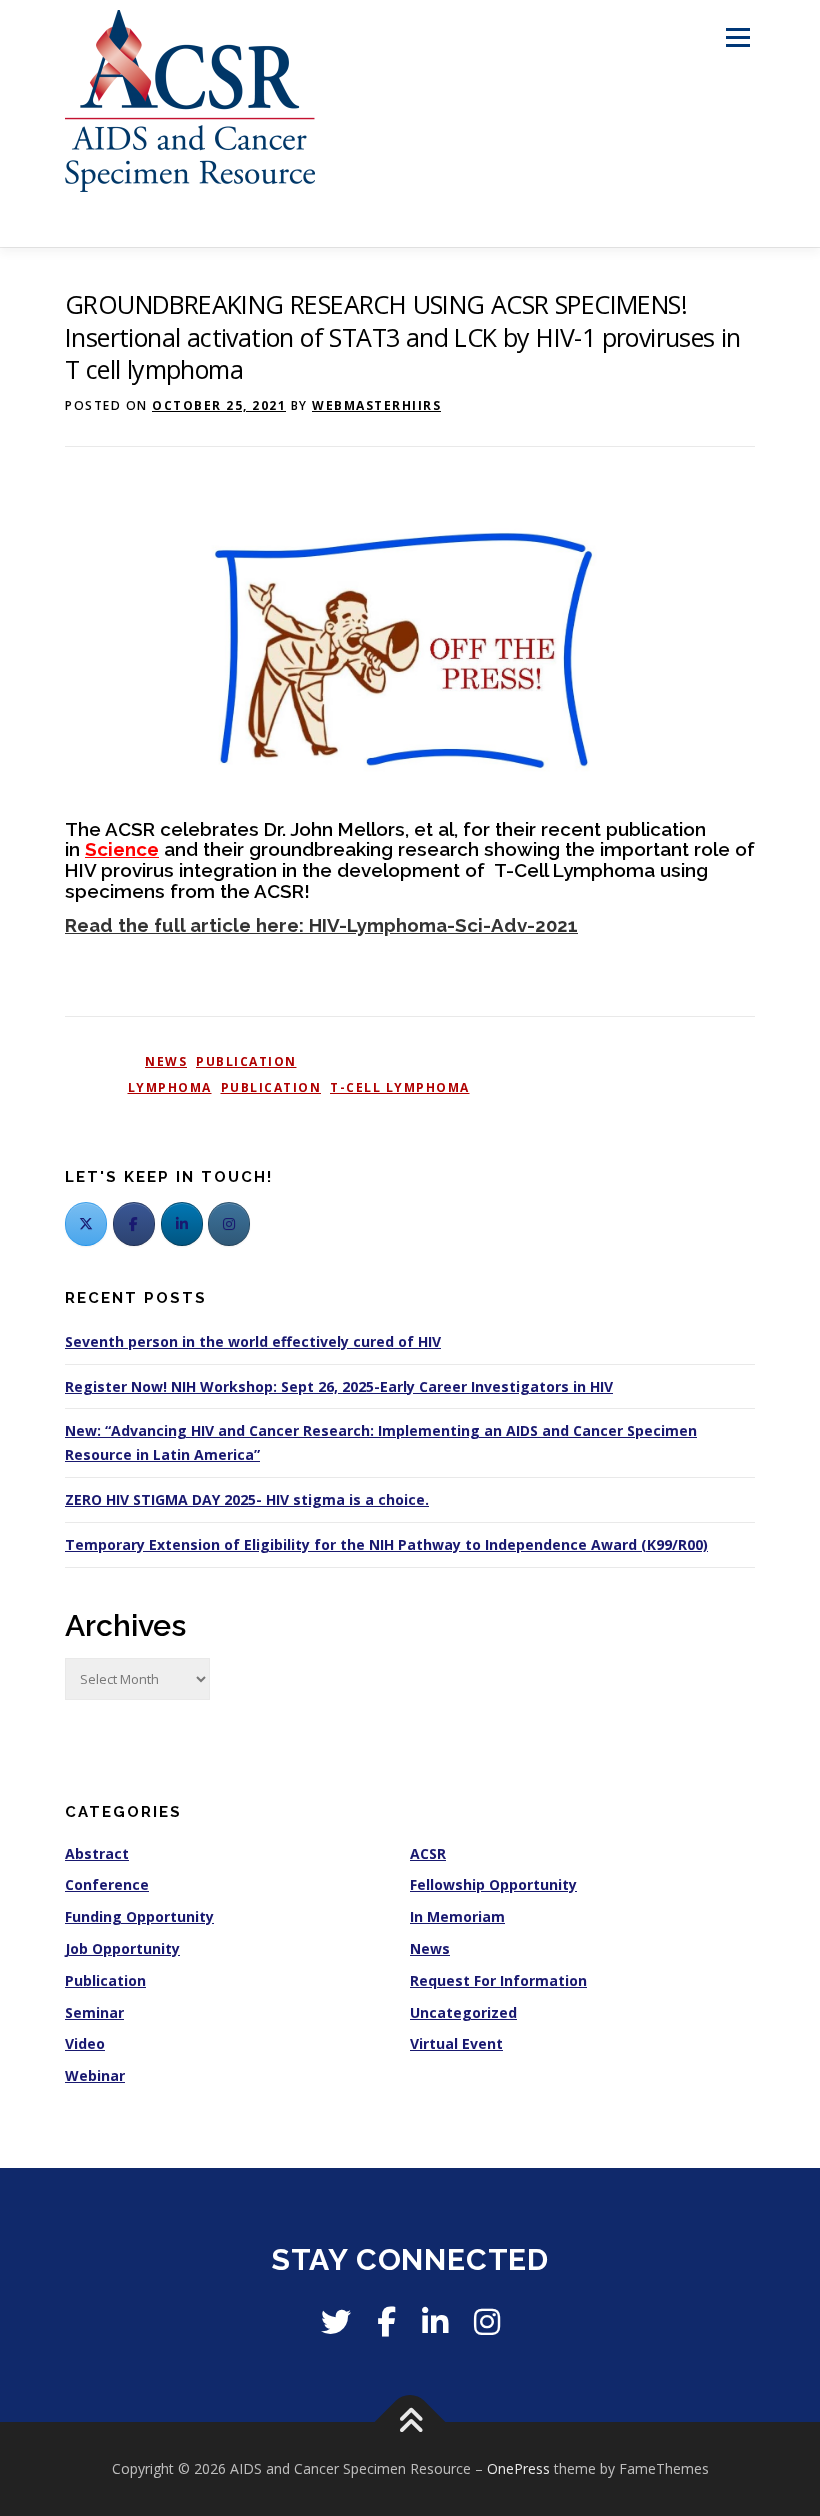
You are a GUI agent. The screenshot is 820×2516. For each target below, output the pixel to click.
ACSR (428, 1853)
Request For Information (498, 1980)
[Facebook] (134, 1224)
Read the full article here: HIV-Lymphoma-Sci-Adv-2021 (321, 925)
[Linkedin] (435, 2321)
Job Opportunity (122, 1948)
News (166, 1061)
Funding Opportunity (139, 1916)
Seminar (94, 2012)
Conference (107, 1884)
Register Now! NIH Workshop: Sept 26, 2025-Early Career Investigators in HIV (339, 1386)
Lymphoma (170, 1087)
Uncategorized (463, 2012)
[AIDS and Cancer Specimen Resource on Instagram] (229, 1224)
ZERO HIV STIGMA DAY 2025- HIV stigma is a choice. (247, 1499)
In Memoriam (457, 1916)
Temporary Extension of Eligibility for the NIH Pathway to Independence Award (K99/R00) (386, 1544)
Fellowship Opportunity (493, 1884)
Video (85, 2043)
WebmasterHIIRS (376, 405)
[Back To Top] (410, 2422)
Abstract (97, 1853)
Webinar (95, 2075)
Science (122, 849)
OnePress (518, 2468)
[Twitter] (86, 1224)
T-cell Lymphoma (400, 1087)
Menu (737, 37)
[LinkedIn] (182, 1224)
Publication (246, 1061)
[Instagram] (487, 2321)
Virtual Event (456, 2043)
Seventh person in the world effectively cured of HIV (253, 1341)
